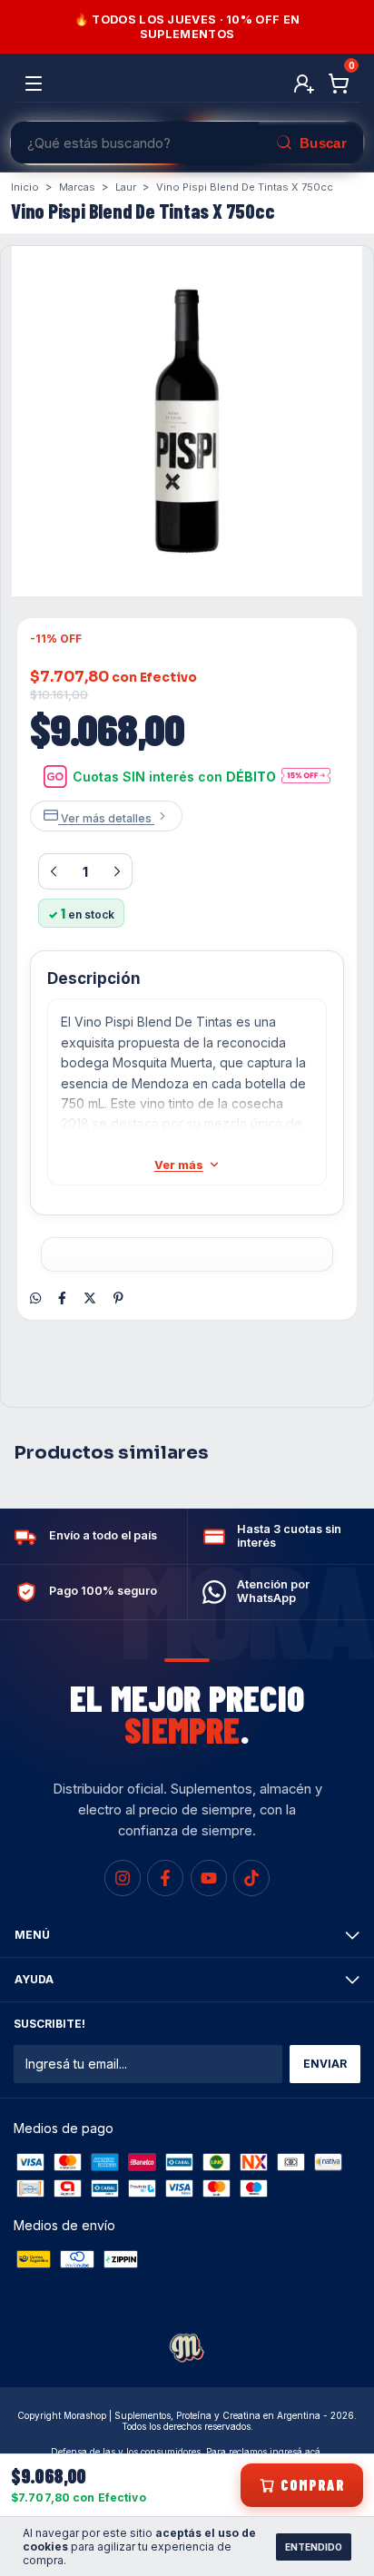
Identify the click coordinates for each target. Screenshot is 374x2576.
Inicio (25, 187)
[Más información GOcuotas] (306, 777)
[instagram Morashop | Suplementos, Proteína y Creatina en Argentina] (123, 1878)
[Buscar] (311, 143)
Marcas (77, 187)
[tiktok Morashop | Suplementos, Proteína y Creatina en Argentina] (251, 1878)
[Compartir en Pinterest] (118, 1298)
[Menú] (37, 84)
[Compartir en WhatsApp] (35, 1298)
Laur (126, 187)
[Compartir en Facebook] (62, 1298)
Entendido (314, 2547)
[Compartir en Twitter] (90, 1298)
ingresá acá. (296, 2452)
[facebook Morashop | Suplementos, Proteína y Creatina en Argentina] (165, 1878)
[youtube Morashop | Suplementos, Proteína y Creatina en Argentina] (209, 1878)
